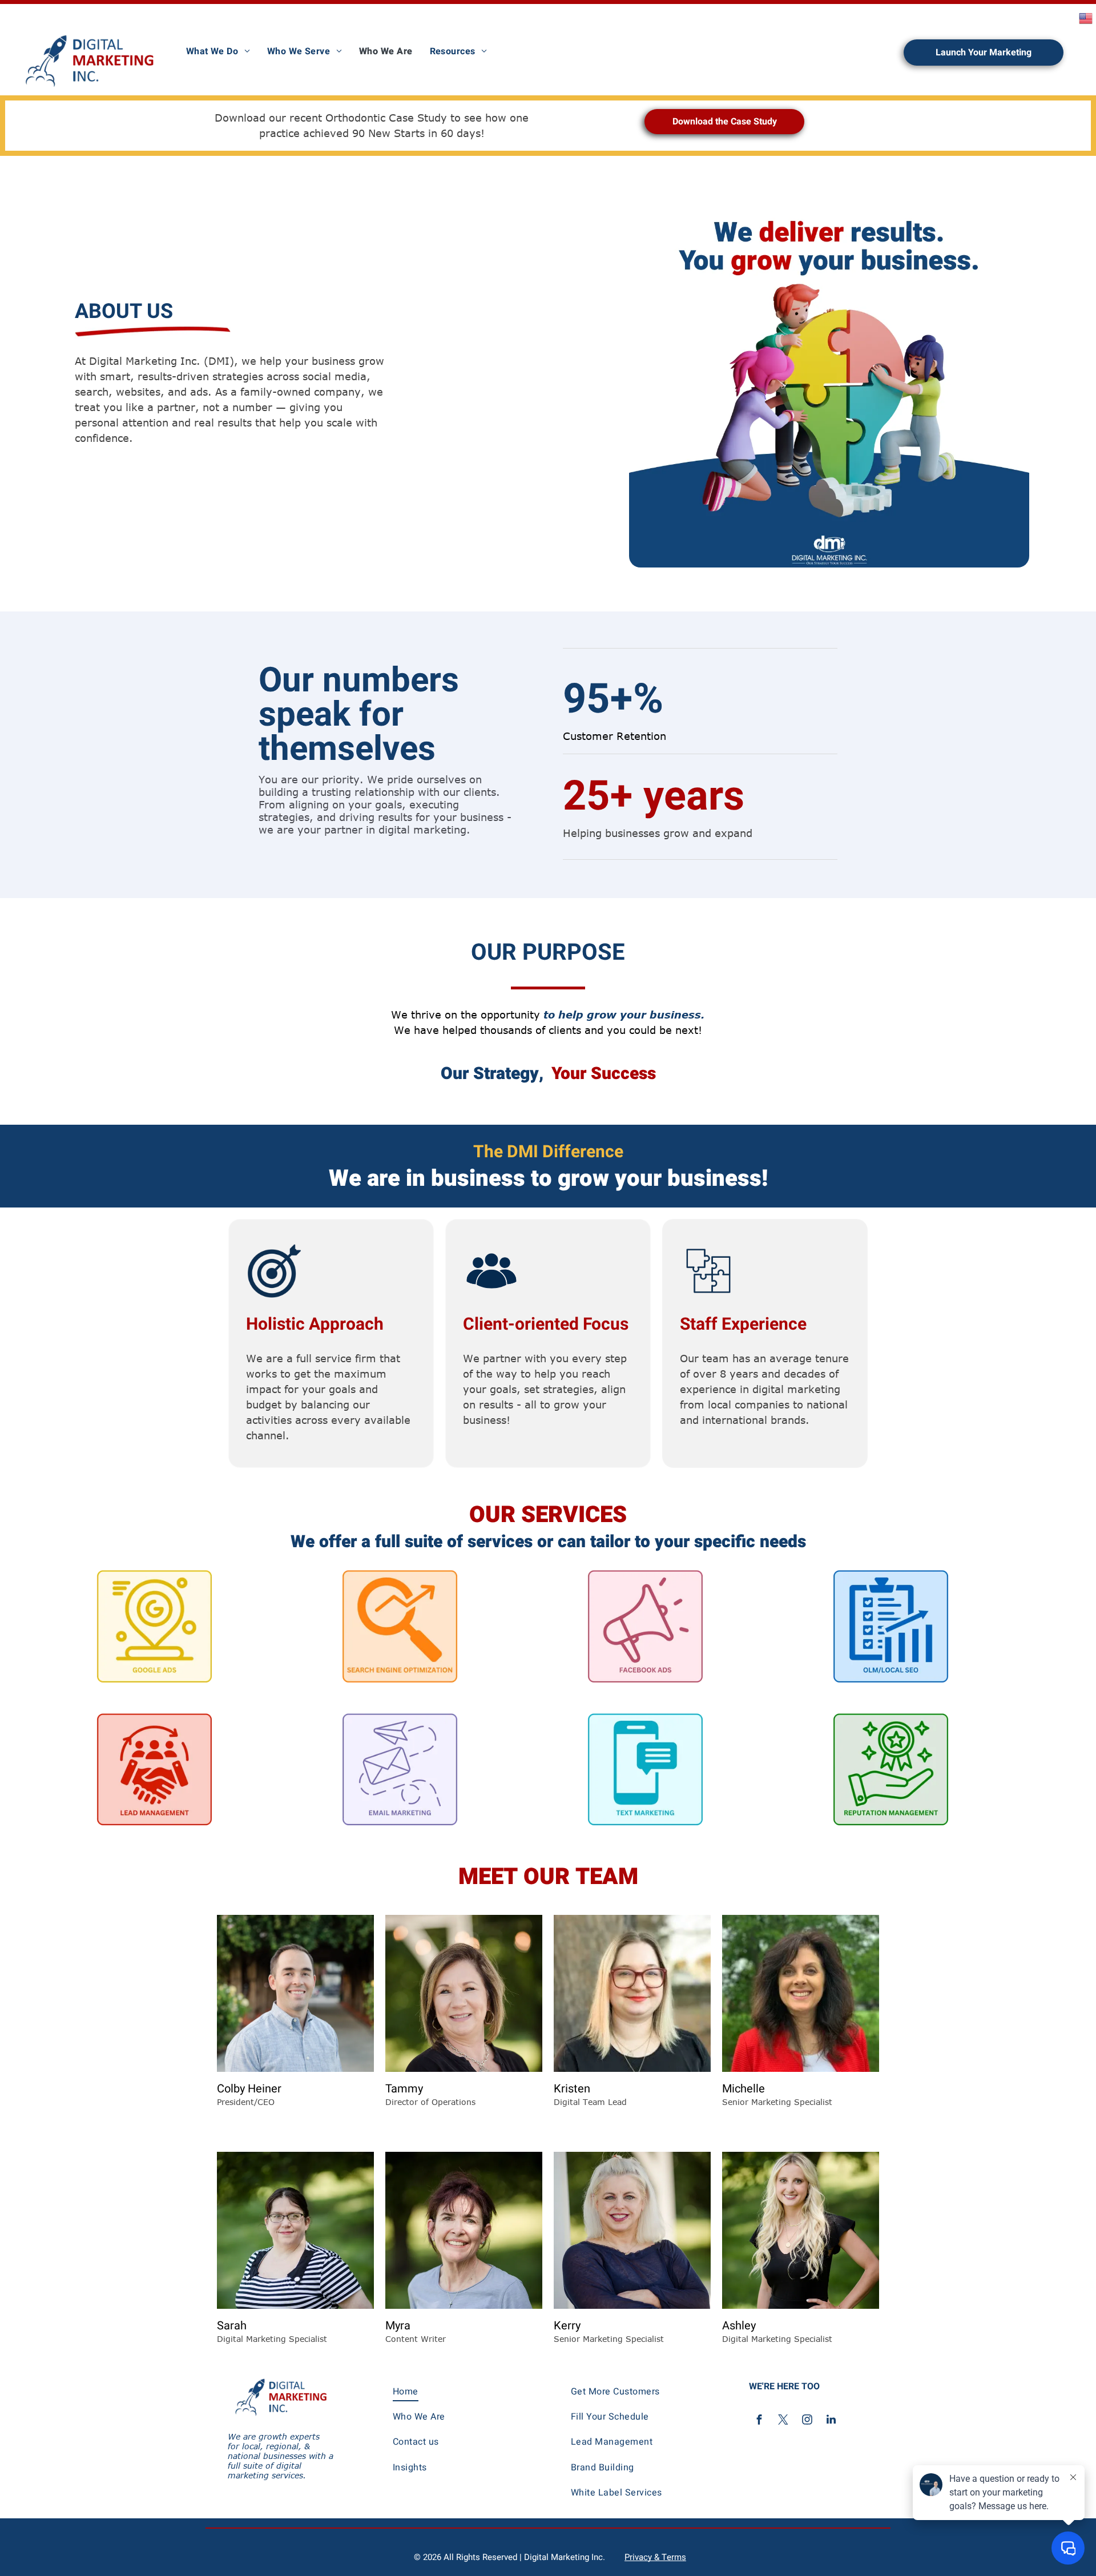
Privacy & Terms (655, 2557)
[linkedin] (831, 2421)
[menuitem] (218, 51)
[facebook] (759, 2421)
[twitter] (783, 2421)
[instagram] (807, 2421)
